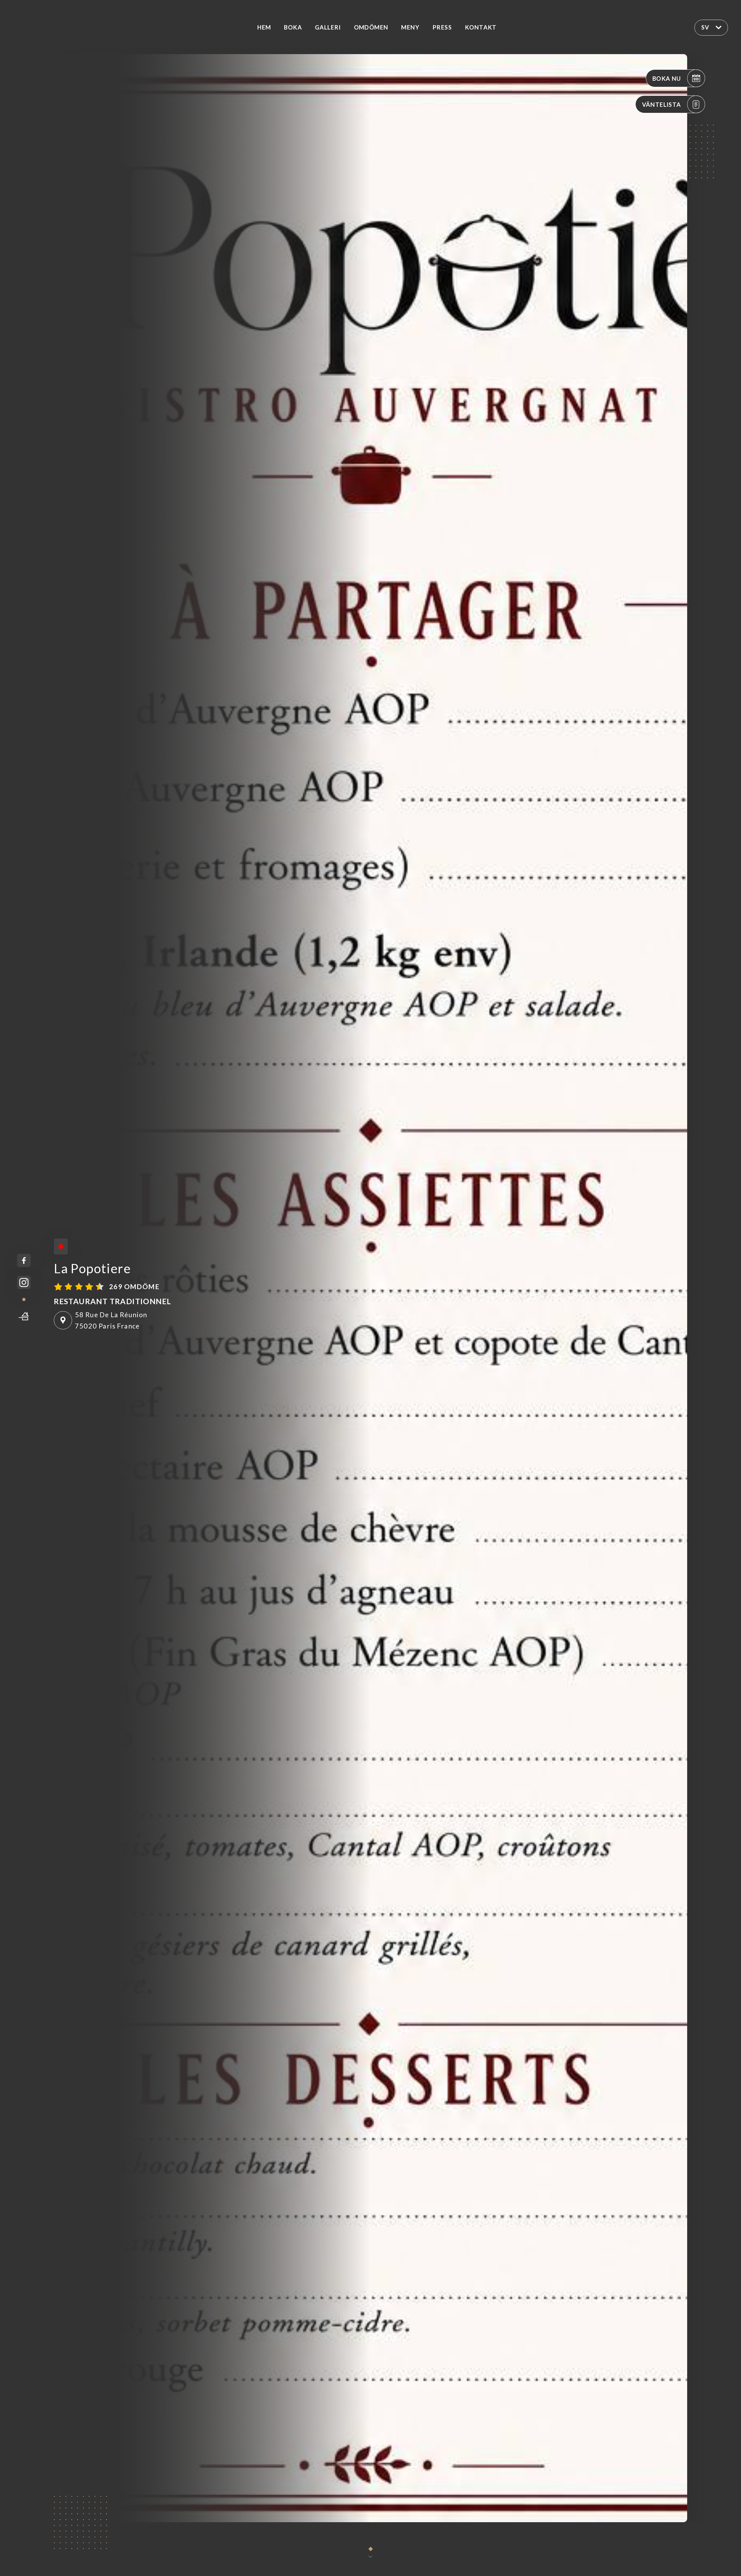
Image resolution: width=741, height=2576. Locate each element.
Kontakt (481, 27)
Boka (293, 27)
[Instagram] (24, 1283)
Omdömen (371, 27)
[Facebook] (24, 1261)
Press (442, 27)
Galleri (328, 27)
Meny (410, 27)
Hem (264, 27)
